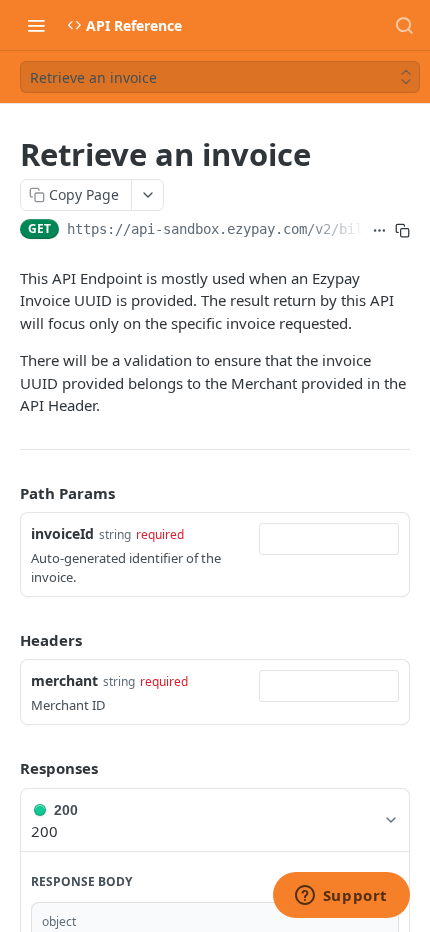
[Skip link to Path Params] (6, 493)
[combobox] (329, 539)
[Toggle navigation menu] (36, 25)
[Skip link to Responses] (6, 769)
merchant (64, 680)
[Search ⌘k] (404, 25)
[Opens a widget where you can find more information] (341, 897)
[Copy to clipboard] (402, 231)
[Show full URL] (379, 231)
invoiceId (62, 533)
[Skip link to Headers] (6, 640)
